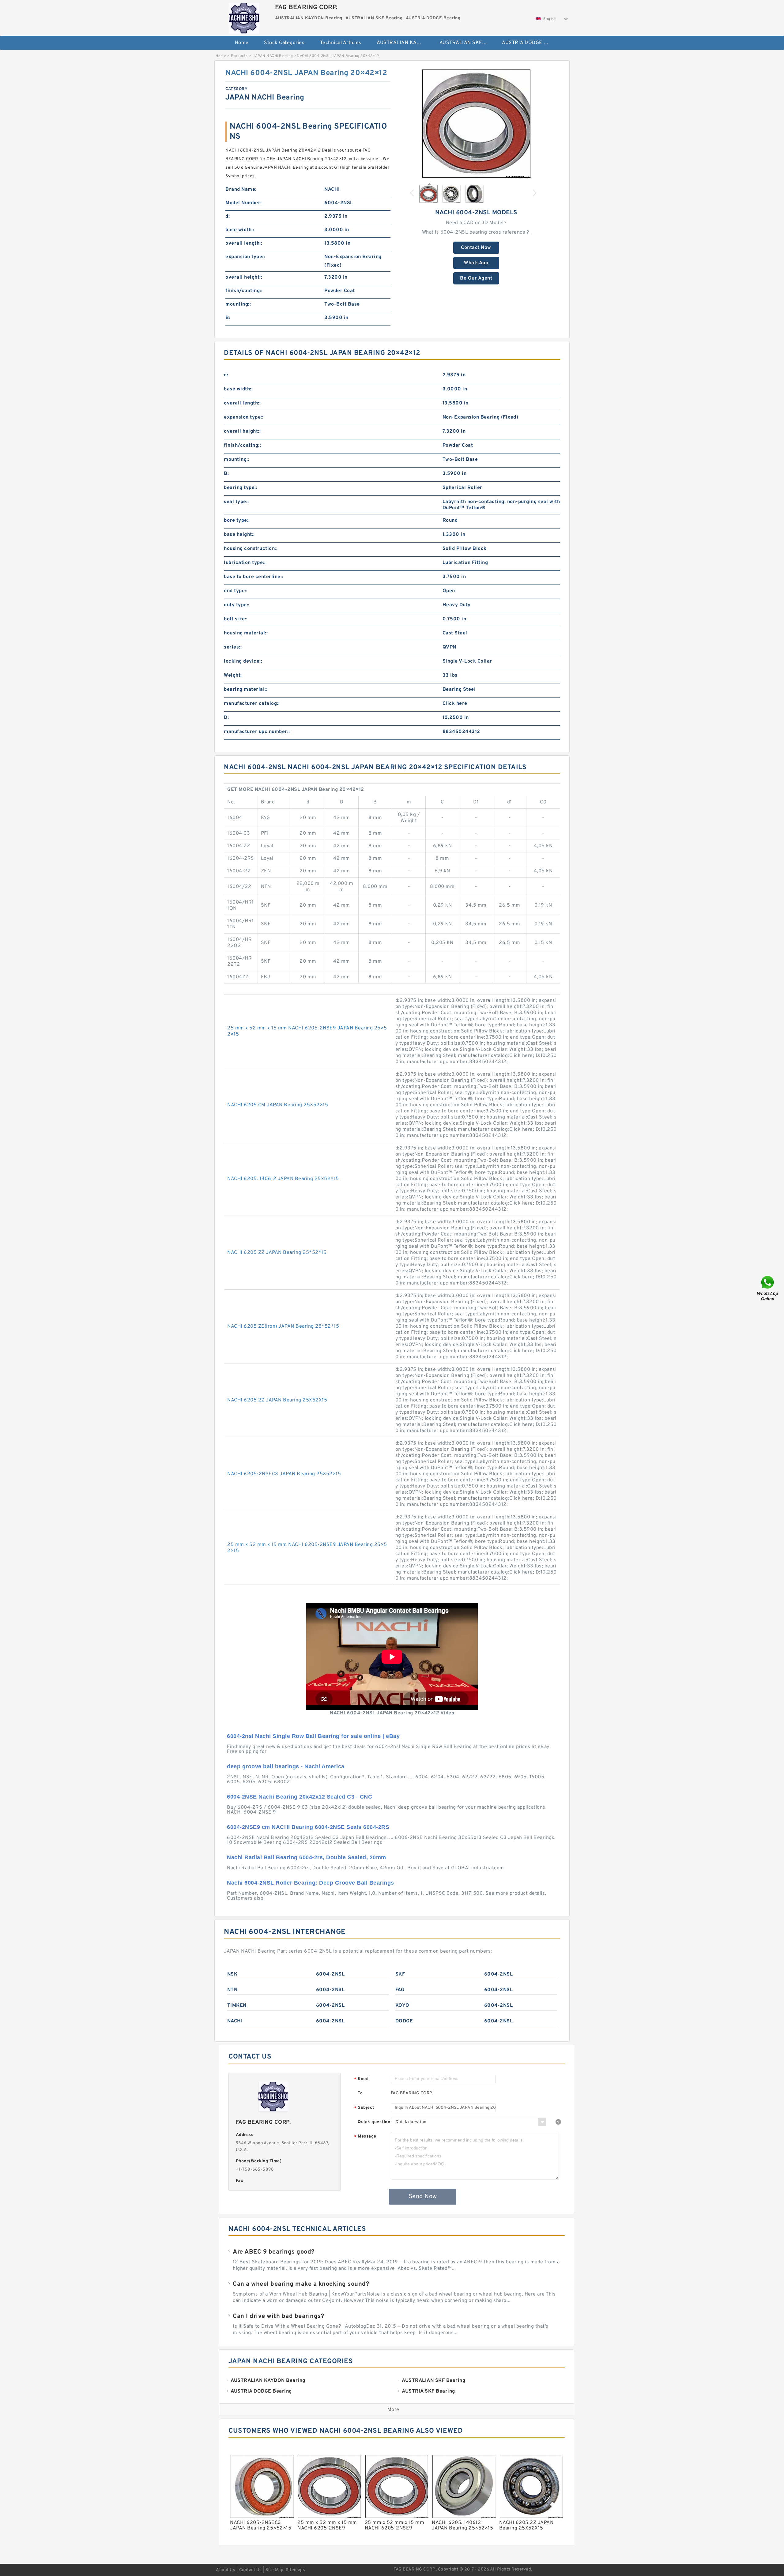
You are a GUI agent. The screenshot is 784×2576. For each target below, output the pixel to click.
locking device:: (243, 661)
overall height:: (244, 277)
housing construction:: (251, 549)
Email (362, 2079)
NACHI (235, 2021)
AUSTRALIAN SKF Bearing (467, 43)
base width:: (240, 230)
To (360, 2093)
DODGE (404, 2021)
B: (228, 318)
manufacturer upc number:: (257, 732)
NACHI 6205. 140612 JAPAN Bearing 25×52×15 (283, 1179)
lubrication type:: (245, 563)
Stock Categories (284, 43)
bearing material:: (246, 690)
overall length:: (244, 243)
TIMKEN (237, 2006)
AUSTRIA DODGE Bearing (529, 43)
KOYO (402, 2006)
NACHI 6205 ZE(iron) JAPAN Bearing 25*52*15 (283, 1326)
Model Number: (244, 203)
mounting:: (238, 304)
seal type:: (236, 502)
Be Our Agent (476, 278)
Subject (364, 2108)
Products (239, 56)
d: (228, 216)
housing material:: (246, 633)
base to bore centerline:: (254, 577)
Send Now (423, 2197)
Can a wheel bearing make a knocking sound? (301, 2284)
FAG (400, 1990)
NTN (232, 1990)
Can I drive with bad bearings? (278, 2316)
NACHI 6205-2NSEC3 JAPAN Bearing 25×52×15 (284, 1474)
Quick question (374, 2122)
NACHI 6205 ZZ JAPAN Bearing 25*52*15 (277, 1253)
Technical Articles (341, 43)
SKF (400, 1974)
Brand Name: (241, 190)
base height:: (239, 535)
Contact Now (476, 248)
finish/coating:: (244, 291)
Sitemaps (295, 2570)
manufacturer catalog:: (252, 704)
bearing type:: (241, 488)
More (393, 2410)
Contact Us (251, 2570)
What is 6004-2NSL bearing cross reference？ (476, 232)
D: (226, 718)
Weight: (233, 675)
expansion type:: (245, 257)
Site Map (274, 2570)
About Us (226, 2570)
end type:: (236, 591)
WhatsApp (476, 263)
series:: (233, 647)
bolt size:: (236, 619)
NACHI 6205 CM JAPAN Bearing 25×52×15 (278, 1105)
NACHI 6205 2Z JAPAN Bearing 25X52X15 (277, 1400)
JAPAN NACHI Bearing (273, 56)
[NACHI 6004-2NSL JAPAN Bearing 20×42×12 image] (476, 123)
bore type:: (237, 521)
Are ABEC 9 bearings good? (274, 2252)
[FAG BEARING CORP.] (244, 17)
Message (365, 2137)
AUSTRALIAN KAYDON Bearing (404, 43)
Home (242, 43)
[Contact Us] (768, 1288)
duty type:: (237, 605)
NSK (232, 1974)
